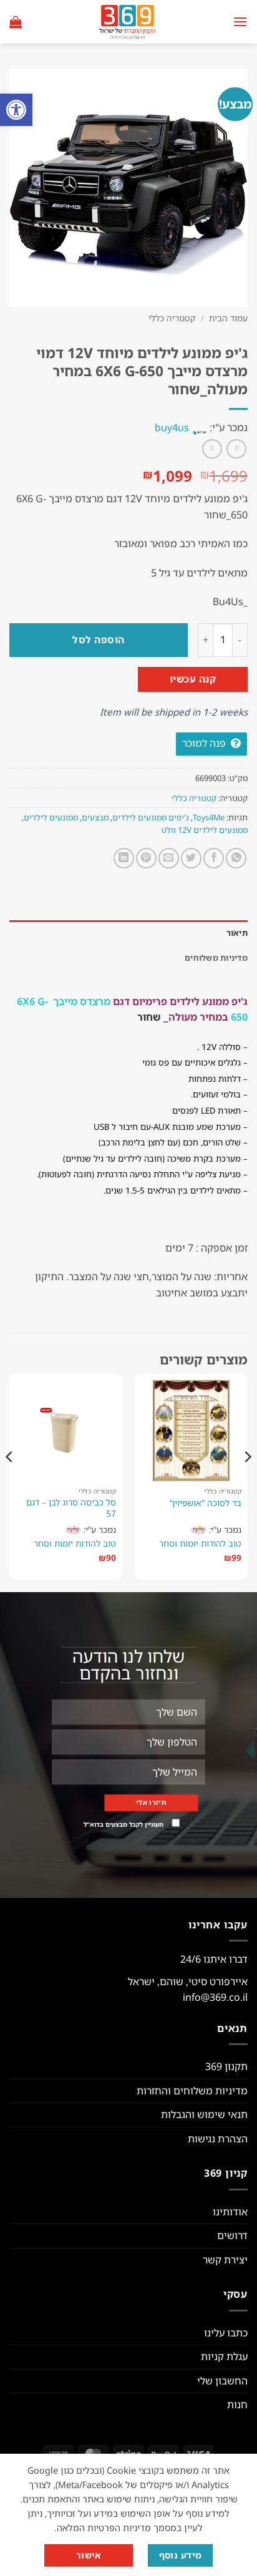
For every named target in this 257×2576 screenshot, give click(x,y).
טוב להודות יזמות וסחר (200, 1543)
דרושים (232, 2235)
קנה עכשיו (193, 679)
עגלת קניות (224, 2356)
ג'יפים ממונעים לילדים (151, 817)
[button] (16, 110)
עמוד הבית (228, 318)
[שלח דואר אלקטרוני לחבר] (169, 858)
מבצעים (95, 817)
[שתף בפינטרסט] (146, 858)
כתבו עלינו (226, 2333)
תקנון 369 (226, 2066)
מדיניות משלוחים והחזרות (192, 2091)
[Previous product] (212, 449)
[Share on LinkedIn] (124, 858)
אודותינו (230, 2212)
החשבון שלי (222, 2381)
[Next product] (236, 449)
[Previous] (247, 1482)
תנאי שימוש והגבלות (204, 2114)
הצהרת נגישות (218, 2139)
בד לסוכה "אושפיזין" (205, 1503)
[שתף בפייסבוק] (214, 858)
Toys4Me (209, 817)
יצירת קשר (225, 2260)
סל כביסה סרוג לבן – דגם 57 (71, 1508)
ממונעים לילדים (51, 817)
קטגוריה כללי (172, 318)
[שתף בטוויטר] (191, 858)
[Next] (10, 1482)
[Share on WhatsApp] (236, 858)
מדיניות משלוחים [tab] (216, 958)
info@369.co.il (215, 1997)
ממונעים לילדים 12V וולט (205, 830)
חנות (237, 2404)
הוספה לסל (98, 639)
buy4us (172, 427)
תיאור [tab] (237, 933)
